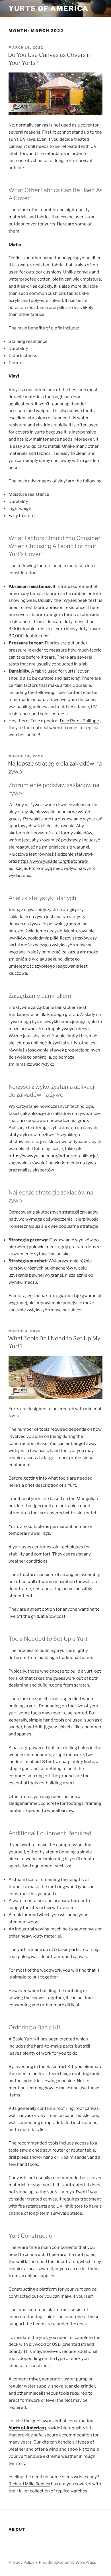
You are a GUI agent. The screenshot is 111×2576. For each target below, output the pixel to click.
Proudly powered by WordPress (67, 2562)
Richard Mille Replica (29, 2484)
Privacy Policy (21, 2562)
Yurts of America (49, 8)
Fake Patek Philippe (79, 721)
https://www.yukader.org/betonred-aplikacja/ (53, 1156)
